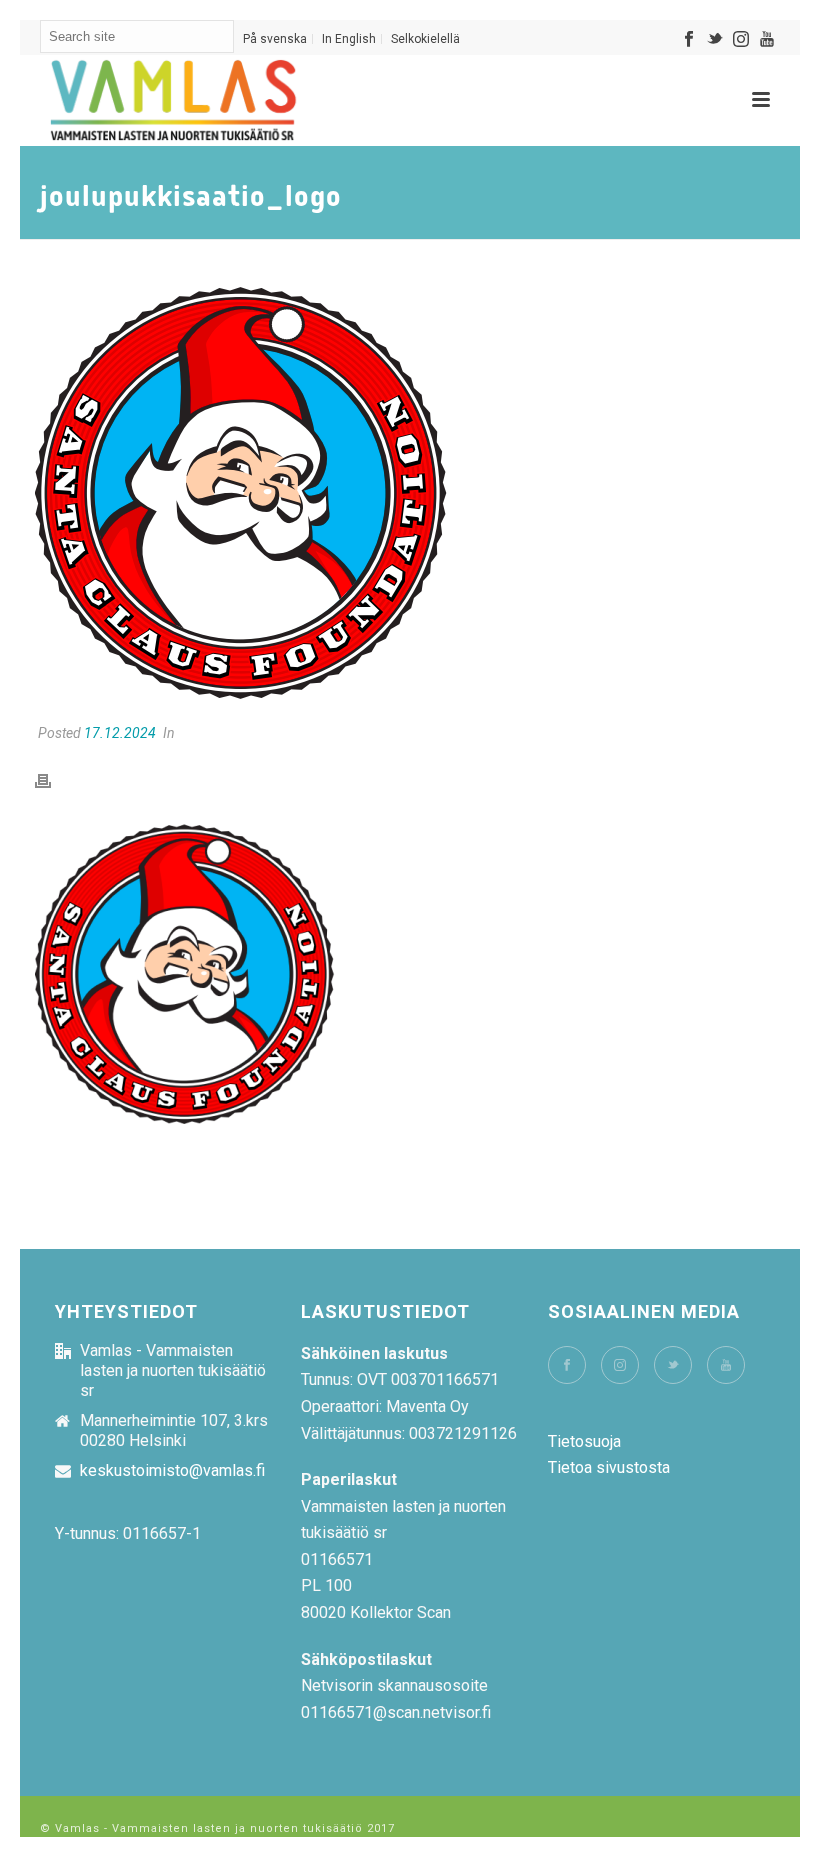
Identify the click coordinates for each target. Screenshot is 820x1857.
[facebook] (567, 1365)
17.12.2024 (120, 733)
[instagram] (620, 1365)
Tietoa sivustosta (609, 1467)
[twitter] (673, 1365)
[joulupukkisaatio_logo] (410, 492)
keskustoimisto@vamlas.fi (172, 1471)
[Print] (53, 780)
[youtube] (726, 1365)
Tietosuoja (584, 1441)
